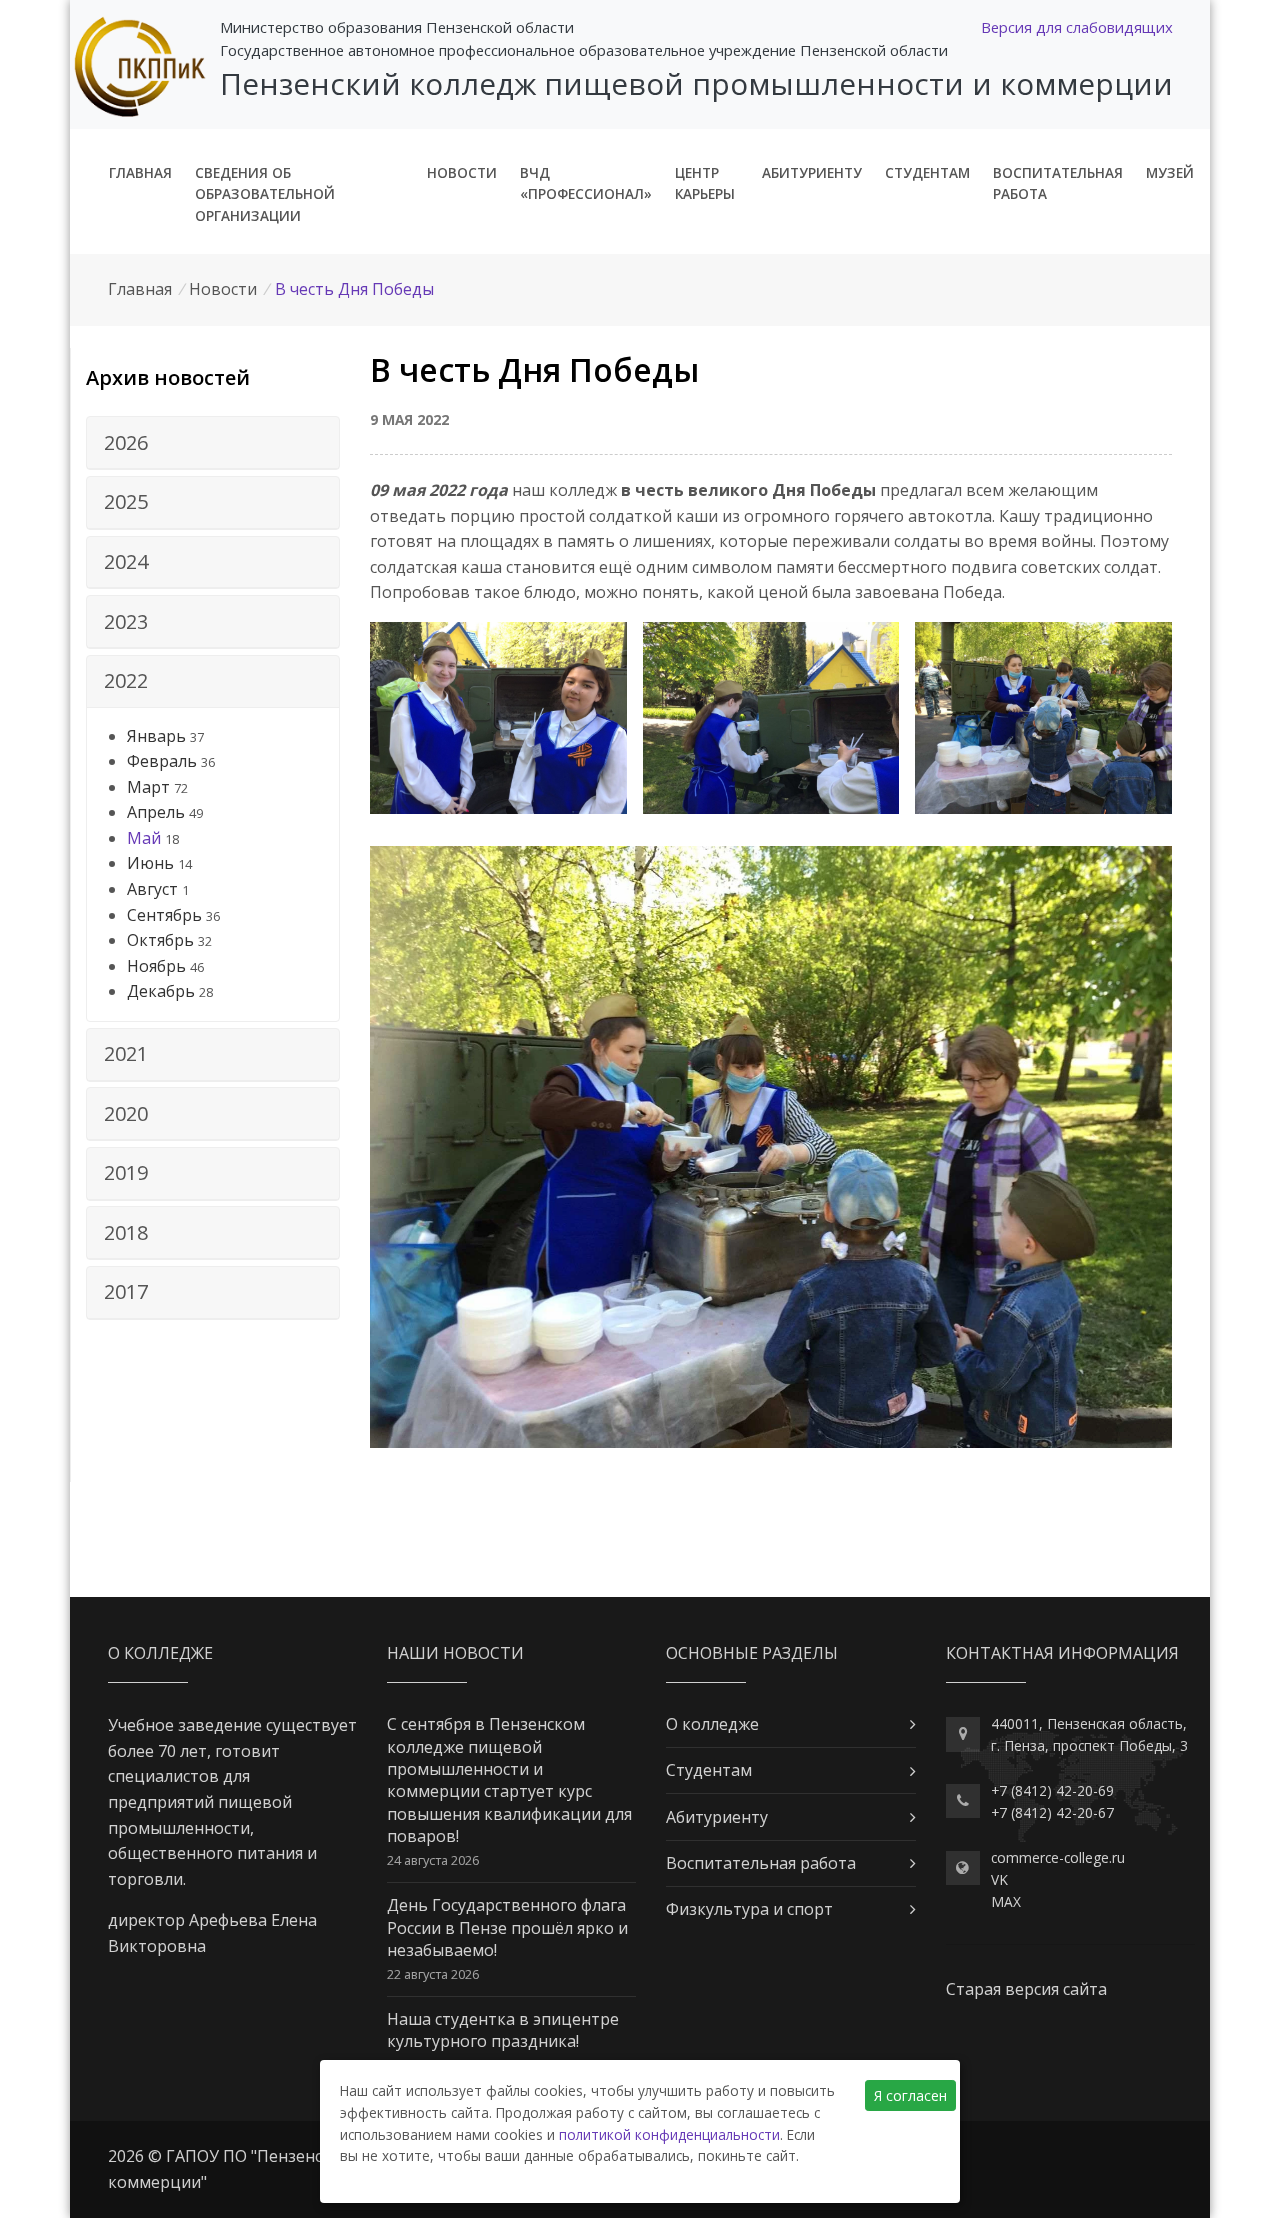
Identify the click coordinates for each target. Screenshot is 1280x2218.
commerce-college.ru (1058, 1857)
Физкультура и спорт (749, 1909)
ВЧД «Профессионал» (586, 183)
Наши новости (455, 1653)
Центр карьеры (705, 183)
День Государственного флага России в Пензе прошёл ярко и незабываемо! (507, 1927)
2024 (126, 561)
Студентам (927, 172)
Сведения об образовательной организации (265, 194)
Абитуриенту (812, 172)
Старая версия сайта (1026, 1989)
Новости (462, 172)
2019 (126, 1172)
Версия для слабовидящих (1077, 27)
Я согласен (910, 2095)
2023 (126, 621)
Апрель (156, 812)
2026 (126, 442)
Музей (1170, 172)
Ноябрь (156, 966)
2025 (126, 501)
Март (148, 787)
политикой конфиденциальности (669, 2134)
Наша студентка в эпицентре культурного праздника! (503, 2030)
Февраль (162, 761)
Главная (140, 172)
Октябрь (160, 940)
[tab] (213, 443)
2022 (126, 680)
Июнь (150, 863)
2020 (126, 1113)
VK (999, 1879)
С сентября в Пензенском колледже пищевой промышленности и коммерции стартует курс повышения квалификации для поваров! (509, 1780)
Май (144, 838)
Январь (156, 736)
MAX (1006, 1901)
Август (152, 889)
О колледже (712, 1724)
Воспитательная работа (1058, 183)
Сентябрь (164, 915)
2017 (126, 1291)
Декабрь (161, 991)
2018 (126, 1232)
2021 (126, 1053)
